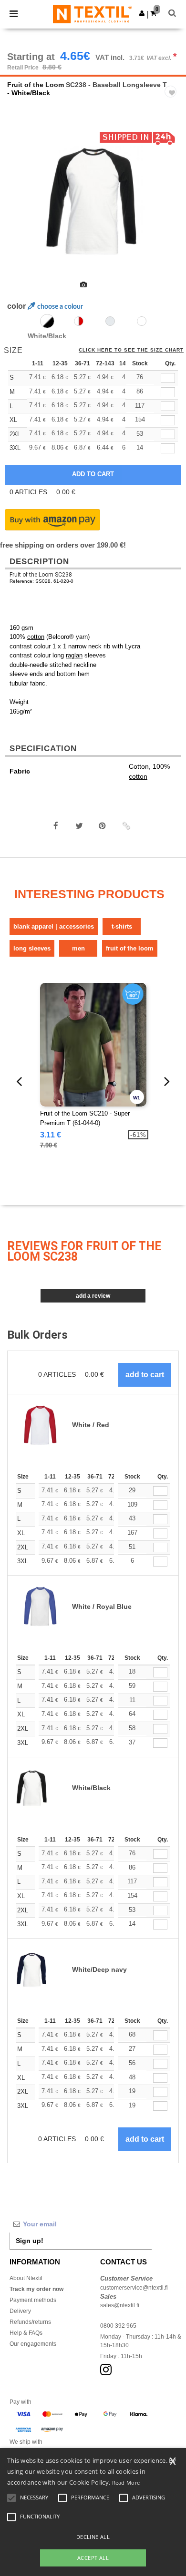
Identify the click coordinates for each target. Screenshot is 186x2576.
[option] (93, 201)
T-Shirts (122, 926)
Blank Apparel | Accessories (54, 926)
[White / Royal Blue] (110, 321)
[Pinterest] (103, 826)
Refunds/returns (30, 2322)
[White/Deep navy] (142, 321)
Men (78, 948)
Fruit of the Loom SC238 (41, 575)
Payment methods (33, 2300)
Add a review (93, 1296)
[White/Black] (47, 321)
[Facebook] (56, 826)
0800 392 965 (118, 2326)
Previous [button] (20, 207)
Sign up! (30, 2241)
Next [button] (172, 207)
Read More (126, 2483)
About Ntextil (26, 2278)
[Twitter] (79, 826)
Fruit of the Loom (36, 85)
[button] (142, 13)
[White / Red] (79, 321)
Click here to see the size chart (131, 350)
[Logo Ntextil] (92, 14)
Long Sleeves (32, 948)
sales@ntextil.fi (120, 2305)
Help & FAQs (26, 2333)
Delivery (20, 2311)
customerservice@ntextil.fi (134, 2288)
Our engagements (33, 2344)
